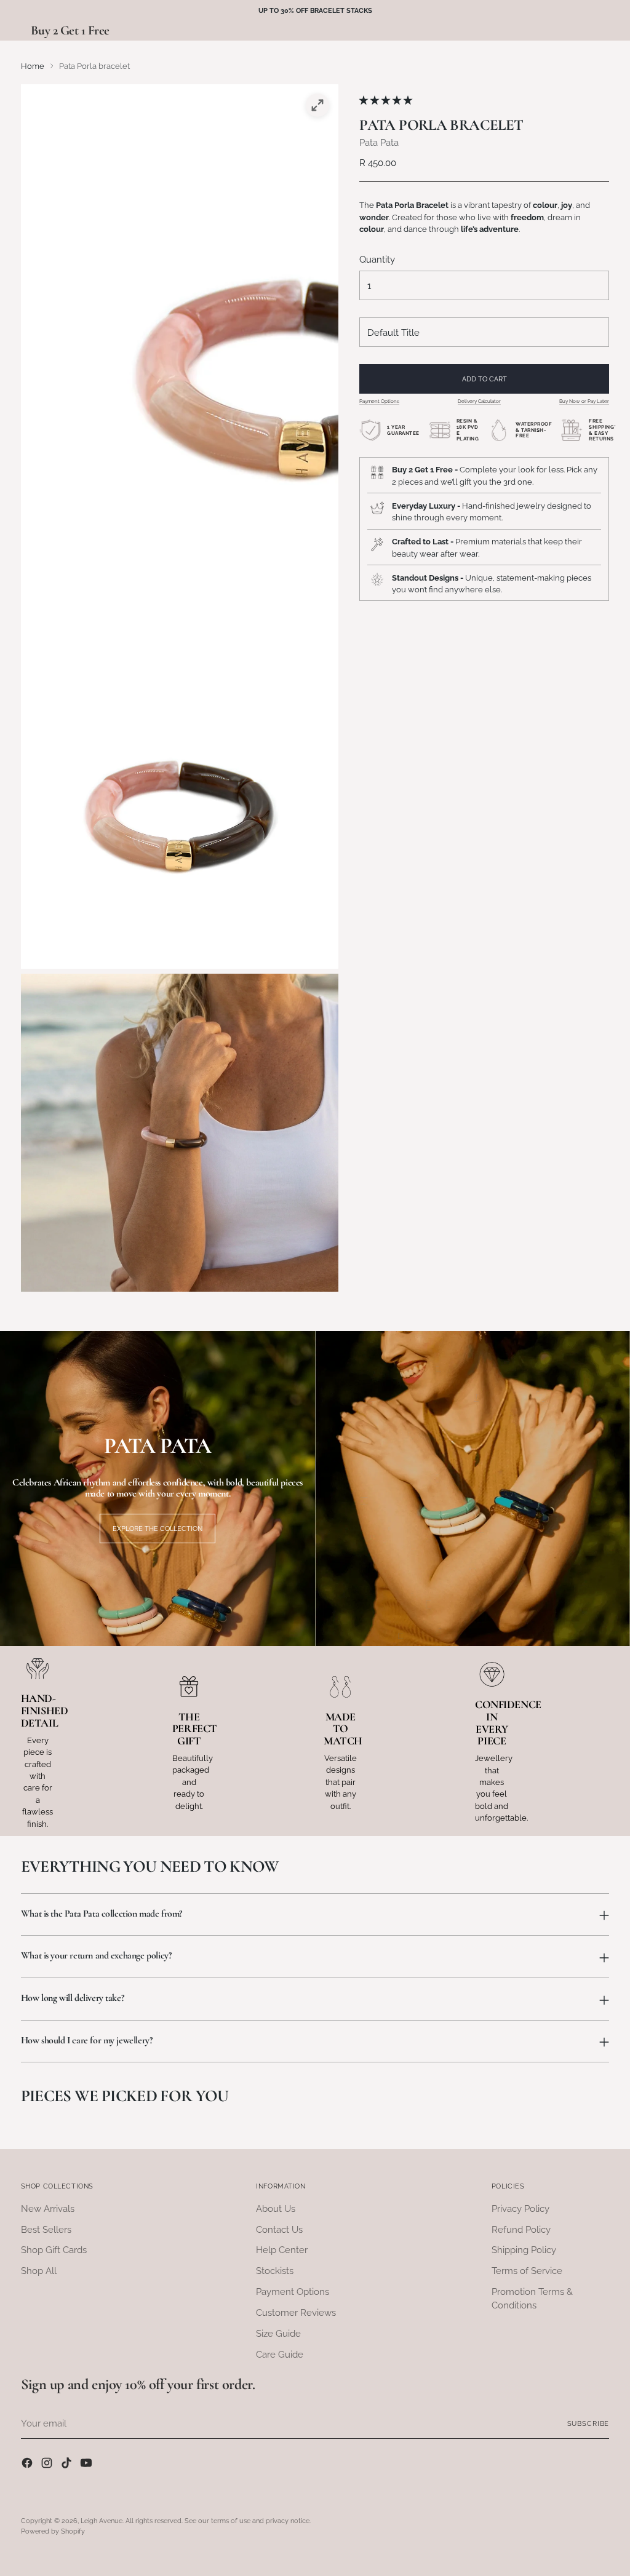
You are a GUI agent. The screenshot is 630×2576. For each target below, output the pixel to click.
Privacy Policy (520, 2208)
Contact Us (279, 2229)
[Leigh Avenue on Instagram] (48, 2465)
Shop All (39, 2271)
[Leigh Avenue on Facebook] (28, 2465)
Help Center (282, 2250)
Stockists (275, 2271)
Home (33, 66)
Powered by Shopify (53, 2531)
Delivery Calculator (479, 401)
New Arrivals (48, 2208)
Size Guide (278, 2333)
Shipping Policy (524, 2250)
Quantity (377, 259)
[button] (387, 100)
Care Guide (280, 2354)
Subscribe (588, 2423)
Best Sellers (46, 2229)
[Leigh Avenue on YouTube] (87, 2465)
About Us (276, 2208)
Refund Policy (521, 2229)
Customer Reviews (296, 2312)
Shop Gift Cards (54, 2250)
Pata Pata (379, 142)
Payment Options (379, 401)
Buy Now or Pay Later (584, 401)
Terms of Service (527, 2271)
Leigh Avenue (102, 2521)
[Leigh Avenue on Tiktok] (68, 2465)
